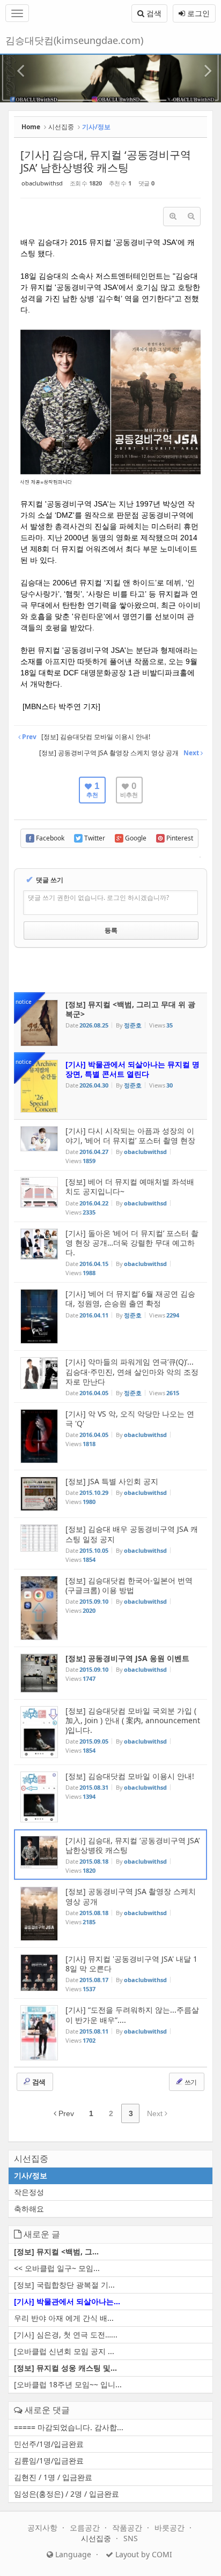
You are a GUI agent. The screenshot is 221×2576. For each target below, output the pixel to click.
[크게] (173, 217)
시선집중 (61, 127)
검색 (153, 13)
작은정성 (29, 2192)
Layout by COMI (143, 2554)
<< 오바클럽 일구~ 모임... (57, 2268)
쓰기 (190, 2082)
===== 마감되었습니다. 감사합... (69, 2427)
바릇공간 (171, 2527)
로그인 (197, 13)
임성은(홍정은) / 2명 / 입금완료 (67, 2494)
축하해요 (29, 2209)
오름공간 (86, 2527)
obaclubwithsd (42, 183)
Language (72, 2554)
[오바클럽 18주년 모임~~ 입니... (68, 2384)
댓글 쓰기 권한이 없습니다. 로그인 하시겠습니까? (98, 898)
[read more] (110, 1023)
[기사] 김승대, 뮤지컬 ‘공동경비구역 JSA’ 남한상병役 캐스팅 (106, 161)
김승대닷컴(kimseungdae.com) (74, 40)
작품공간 (128, 2527)
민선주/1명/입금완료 (49, 2444)
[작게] (191, 217)
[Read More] (110, 1145)
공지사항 (43, 2527)
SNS (131, 2538)
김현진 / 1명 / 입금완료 (53, 2477)
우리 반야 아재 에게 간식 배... (64, 2318)
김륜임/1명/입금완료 (49, 2460)
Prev (65, 2113)
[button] (17, 65)
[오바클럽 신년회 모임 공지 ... (64, 2351)
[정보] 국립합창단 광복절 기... (64, 2285)
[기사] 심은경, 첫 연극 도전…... (66, 2335)
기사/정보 (31, 2175)
